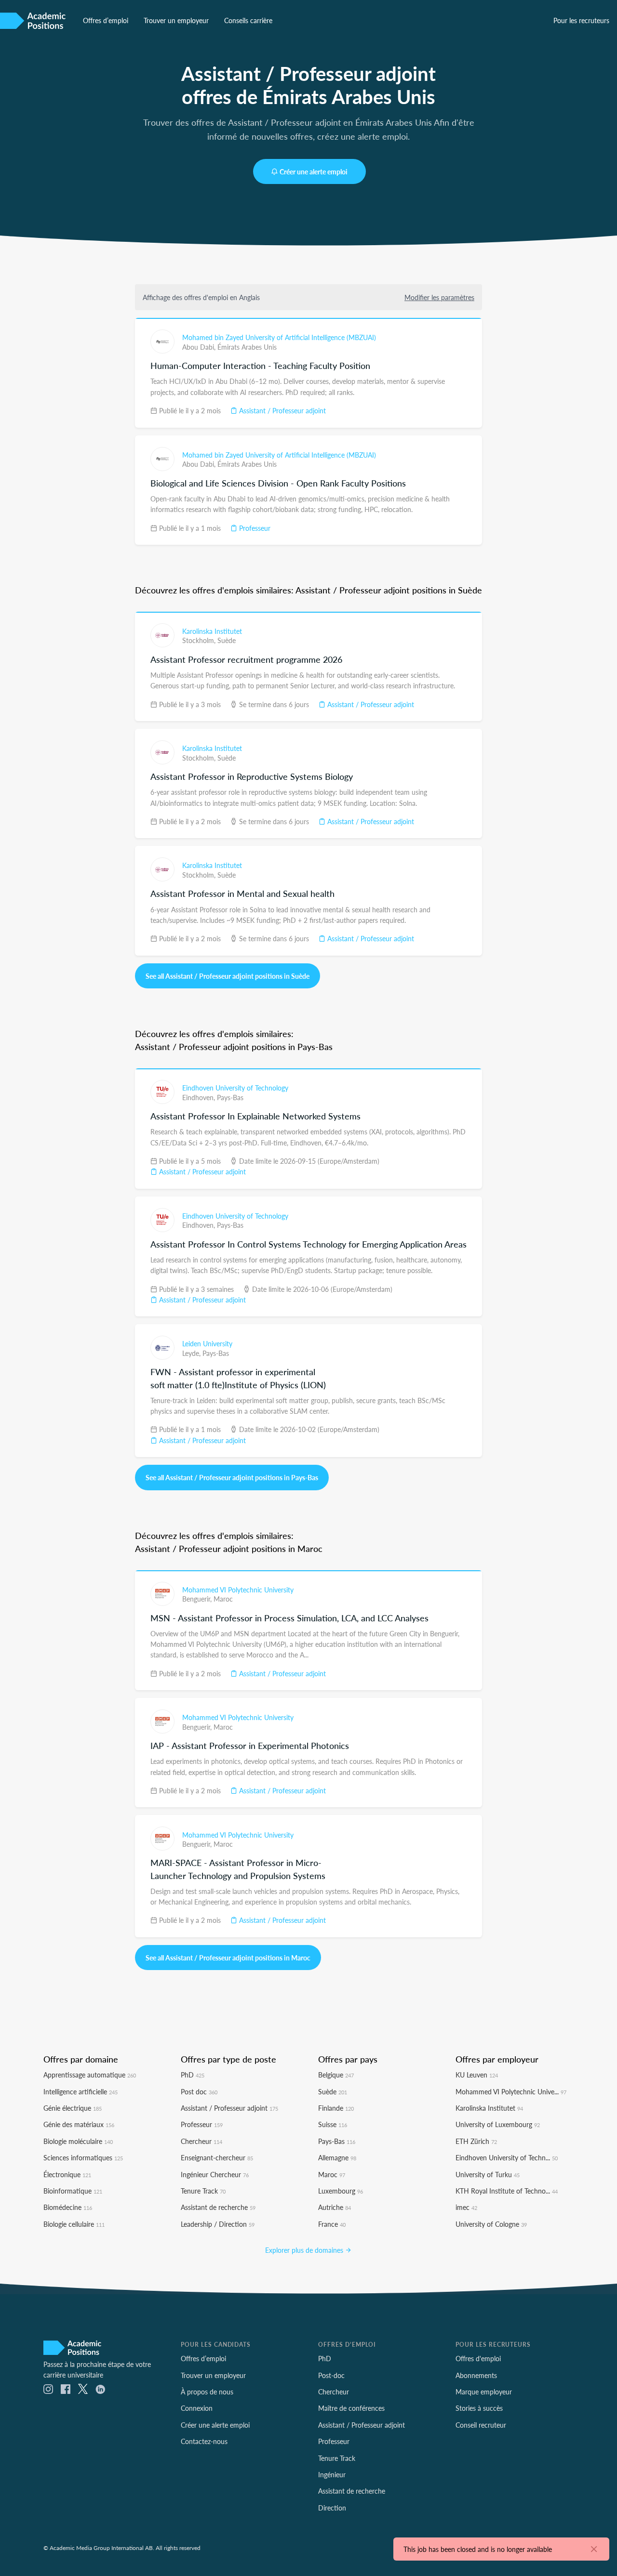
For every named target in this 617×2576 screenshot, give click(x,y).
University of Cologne (491, 2224)
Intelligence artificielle (80, 2091)
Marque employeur (484, 2392)
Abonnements (476, 2375)
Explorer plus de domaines (305, 2250)
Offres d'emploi (478, 2358)
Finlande (336, 2108)
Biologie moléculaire (78, 2141)
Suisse (333, 2124)
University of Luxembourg (498, 2124)
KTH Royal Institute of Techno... (507, 2191)
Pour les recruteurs (581, 20)
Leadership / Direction (218, 2224)
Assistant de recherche (218, 2207)
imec (466, 2207)
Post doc (199, 2091)
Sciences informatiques (83, 2157)
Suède (227, 640)
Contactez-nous (204, 2441)
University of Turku (488, 2174)
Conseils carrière (248, 20)
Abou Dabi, (200, 347)
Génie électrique (73, 2108)
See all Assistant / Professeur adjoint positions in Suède (228, 976)
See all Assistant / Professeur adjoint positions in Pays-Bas (232, 1477)
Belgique (336, 2075)
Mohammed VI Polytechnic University (238, 1590)
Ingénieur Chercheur (215, 2174)
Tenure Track (203, 2191)
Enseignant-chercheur (217, 2157)
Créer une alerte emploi (314, 171)
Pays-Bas (230, 1097)
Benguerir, (198, 1599)
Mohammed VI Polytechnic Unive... (511, 2091)
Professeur (254, 528)
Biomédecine (68, 2207)
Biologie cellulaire (74, 2224)
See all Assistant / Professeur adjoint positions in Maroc (228, 1958)
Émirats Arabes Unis (247, 347)
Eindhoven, (200, 1097)
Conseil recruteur (481, 2425)
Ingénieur (332, 2474)
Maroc (223, 1599)
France (332, 2224)
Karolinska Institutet (212, 631)
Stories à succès (479, 2408)
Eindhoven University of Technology (235, 1088)
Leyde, (192, 1353)
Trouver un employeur (176, 20)
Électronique (67, 2174)
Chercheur (201, 2141)
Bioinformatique (73, 2191)
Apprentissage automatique (90, 2075)
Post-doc (331, 2375)
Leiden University (207, 1343)
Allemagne (337, 2157)
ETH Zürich (476, 2141)
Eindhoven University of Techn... (507, 2157)
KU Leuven (477, 2075)
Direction (332, 2508)
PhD (193, 2075)
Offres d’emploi (106, 20)
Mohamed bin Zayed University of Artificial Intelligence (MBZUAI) (279, 337)
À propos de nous (207, 2392)
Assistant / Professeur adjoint (282, 410)
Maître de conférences (351, 2408)
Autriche (335, 2207)
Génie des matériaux (79, 2124)
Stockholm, (200, 640)
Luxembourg (341, 2191)
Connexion (197, 2408)
